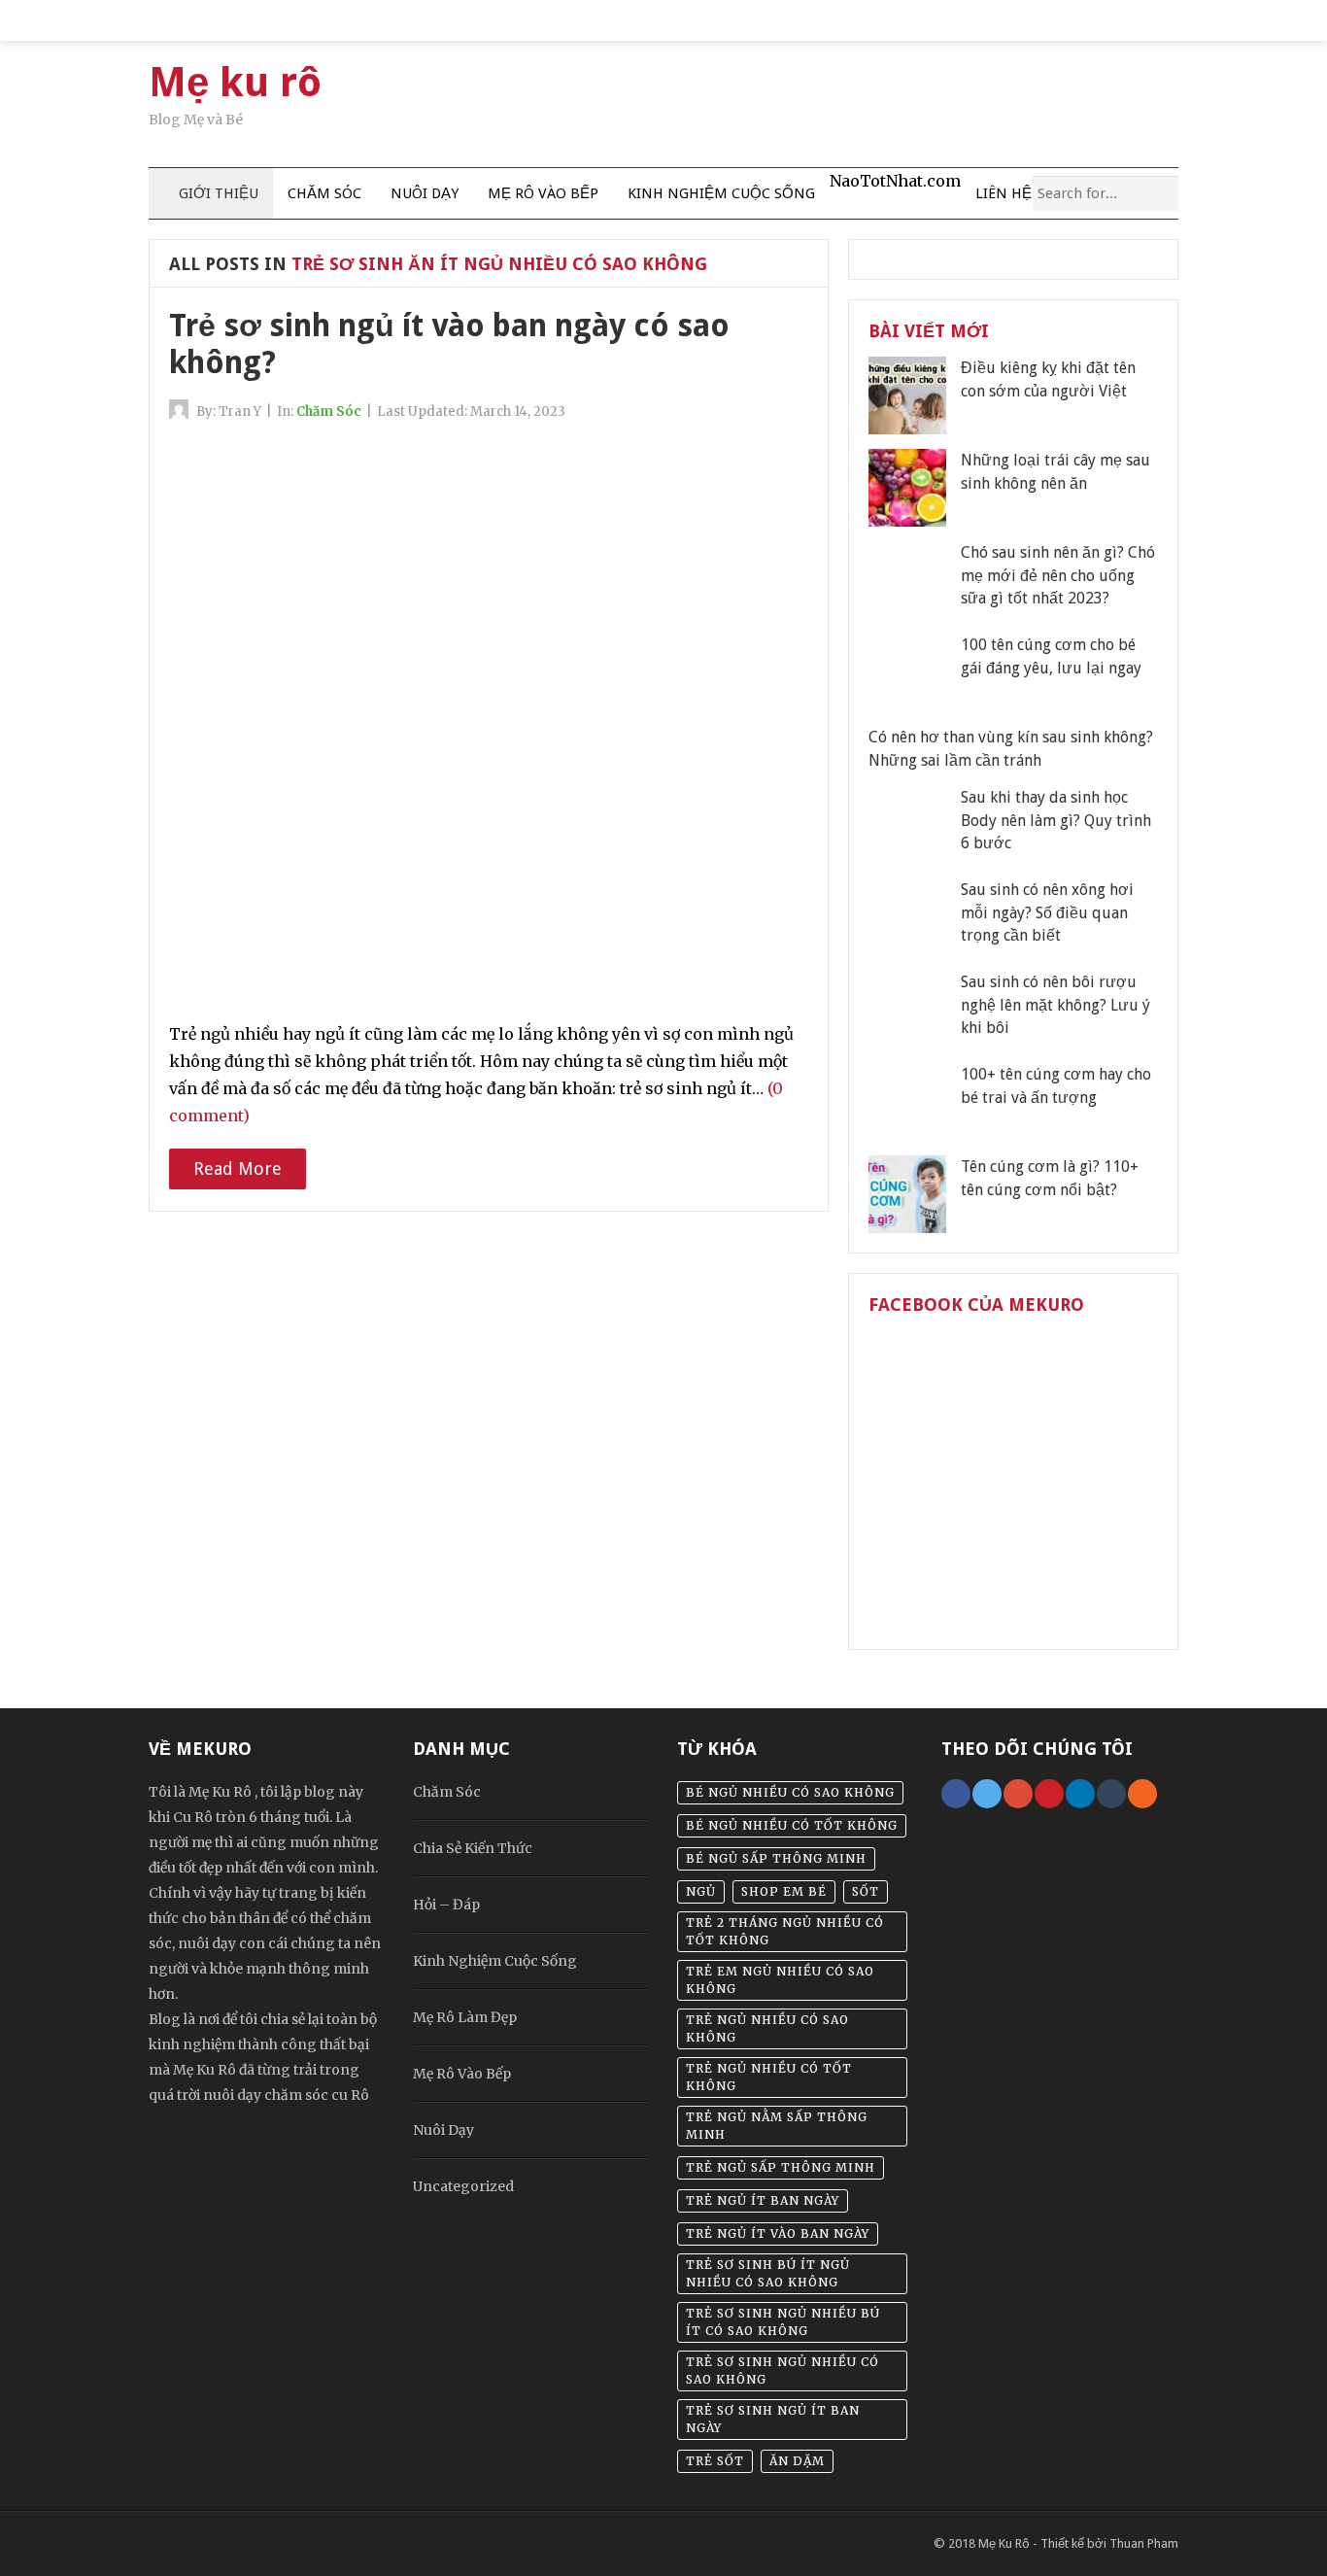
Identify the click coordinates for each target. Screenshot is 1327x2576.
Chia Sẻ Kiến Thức (473, 1848)
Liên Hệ (1004, 193)
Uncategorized (463, 2186)
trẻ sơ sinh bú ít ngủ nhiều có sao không (768, 2273)
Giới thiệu (217, 193)
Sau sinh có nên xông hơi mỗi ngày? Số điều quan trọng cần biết (1047, 912)
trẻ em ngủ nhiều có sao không (780, 1980)
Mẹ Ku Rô (1004, 2543)
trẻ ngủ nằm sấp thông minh (777, 2126)
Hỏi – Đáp (446, 1905)
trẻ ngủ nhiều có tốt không (769, 2077)
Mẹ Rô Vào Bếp (543, 193)
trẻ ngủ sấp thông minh (781, 2167)
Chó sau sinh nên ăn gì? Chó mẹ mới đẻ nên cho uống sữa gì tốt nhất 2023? (1058, 575)
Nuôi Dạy (425, 193)
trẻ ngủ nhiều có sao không (767, 2028)
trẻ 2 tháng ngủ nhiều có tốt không (785, 1931)
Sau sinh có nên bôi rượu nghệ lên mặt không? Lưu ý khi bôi (1055, 1005)
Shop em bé (784, 1891)
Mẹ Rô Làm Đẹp (465, 2017)
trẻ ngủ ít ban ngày (763, 2200)
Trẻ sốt (715, 2461)
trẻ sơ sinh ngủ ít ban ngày (773, 2419)
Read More (238, 1168)
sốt (866, 1891)
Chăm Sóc (324, 193)
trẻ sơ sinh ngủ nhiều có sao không (783, 2370)
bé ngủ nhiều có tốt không (792, 1825)
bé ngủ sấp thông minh (776, 1858)
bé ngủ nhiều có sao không (790, 1792)
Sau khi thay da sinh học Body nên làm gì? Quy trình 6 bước (1056, 820)
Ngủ (701, 1891)
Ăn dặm (797, 2461)
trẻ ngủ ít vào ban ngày (778, 2233)
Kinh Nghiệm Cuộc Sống (721, 193)
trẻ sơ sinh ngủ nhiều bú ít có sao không (783, 2322)
